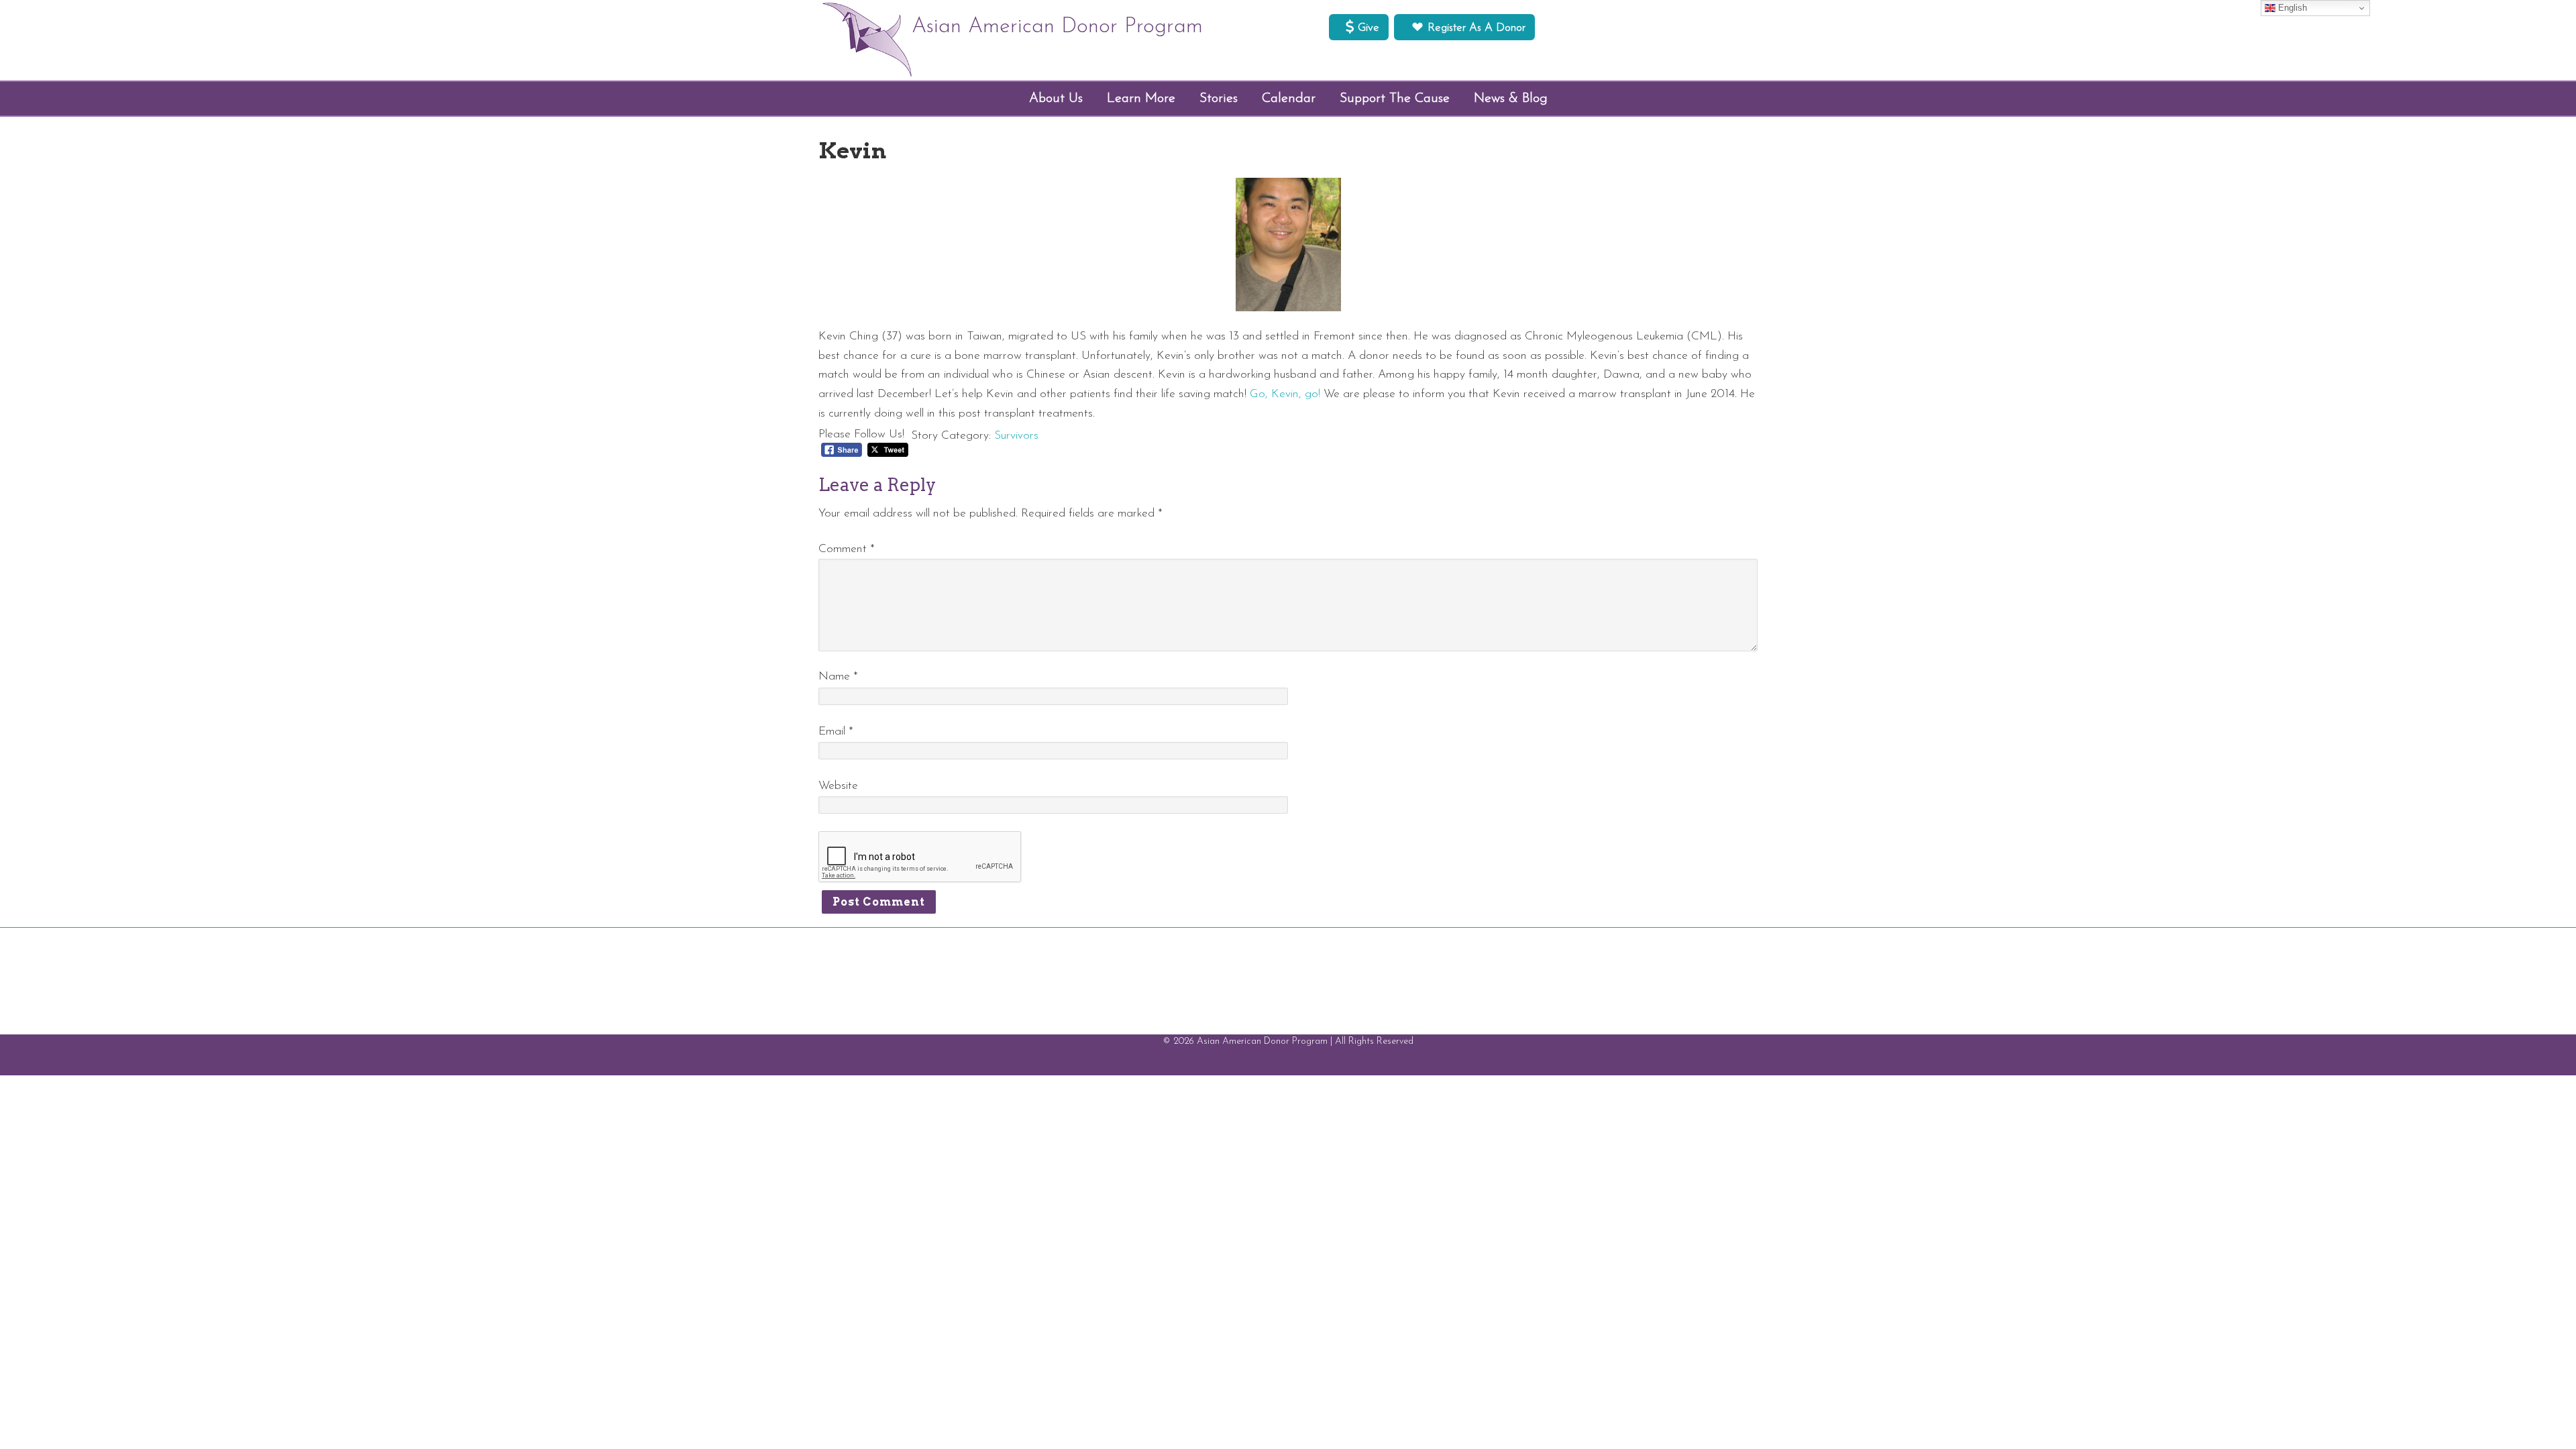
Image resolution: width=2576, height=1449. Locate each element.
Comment (847, 549)
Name (838, 677)
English (2291, 8)
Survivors (1016, 436)
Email (836, 732)
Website (838, 786)
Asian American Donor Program (1057, 27)
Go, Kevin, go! (1285, 394)
